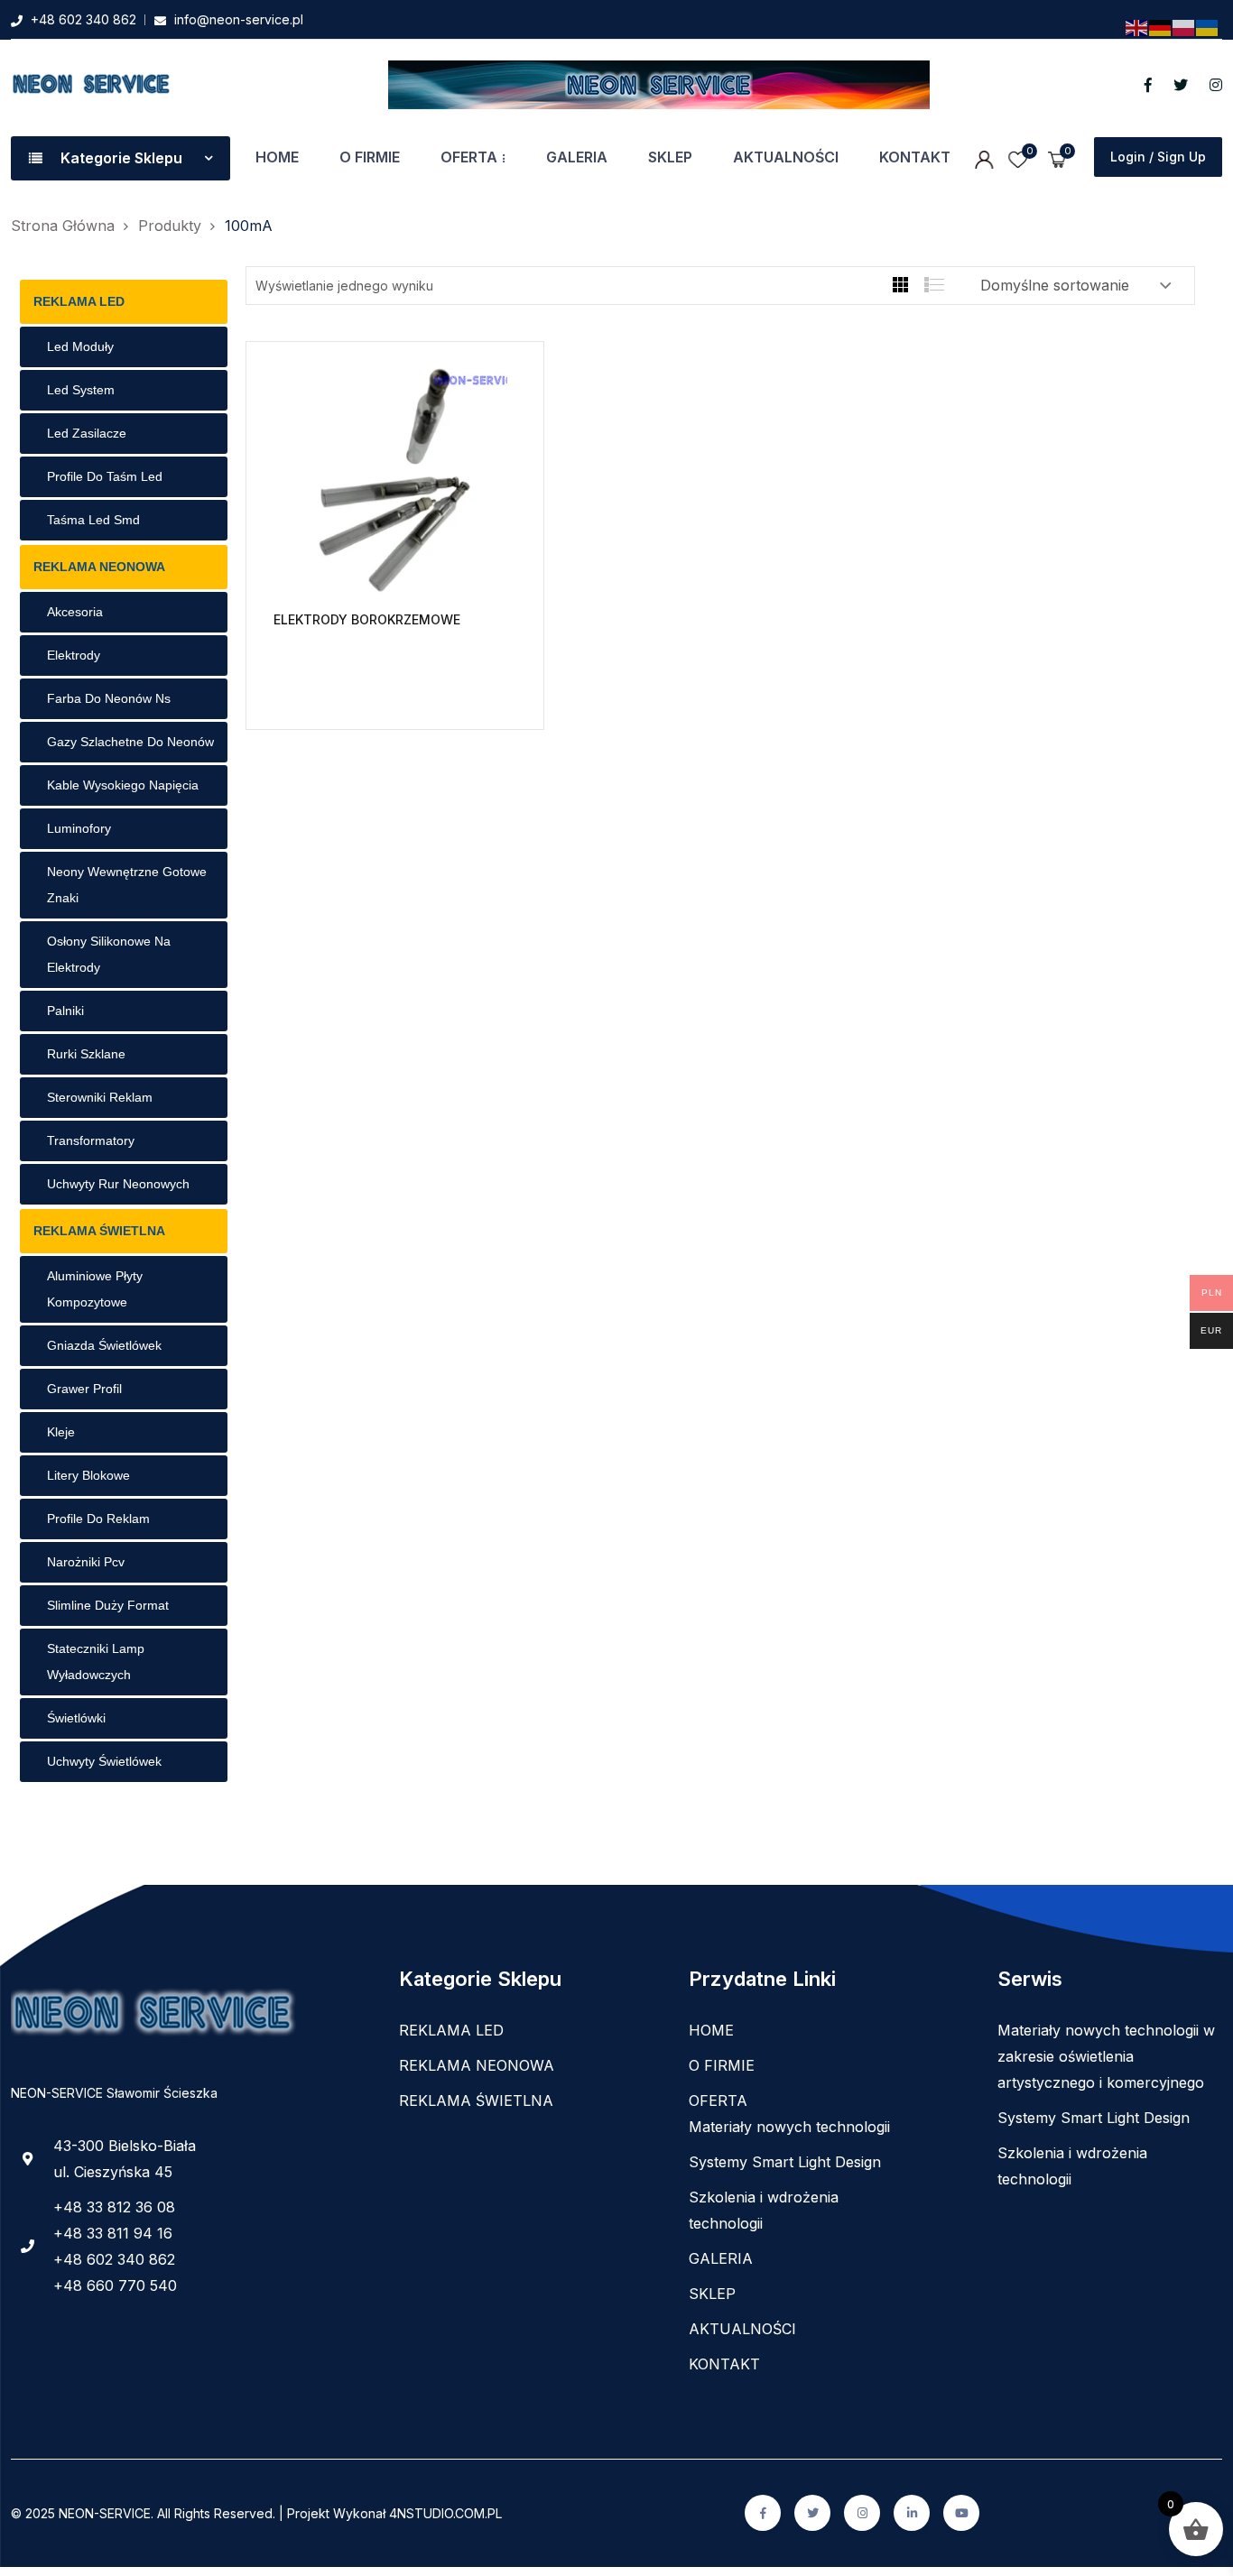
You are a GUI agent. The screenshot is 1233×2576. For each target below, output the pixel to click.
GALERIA (577, 157)
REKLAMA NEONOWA (99, 567)
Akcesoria (75, 612)
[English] (1137, 27)
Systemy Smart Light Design (785, 2162)
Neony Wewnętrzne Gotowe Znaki (127, 885)
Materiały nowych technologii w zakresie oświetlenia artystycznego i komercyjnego (1106, 2056)
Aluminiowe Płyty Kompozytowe (95, 1289)
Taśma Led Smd (93, 520)
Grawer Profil (84, 1389)
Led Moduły (80, 346)
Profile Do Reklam (98, 1519)
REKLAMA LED (79, 301)
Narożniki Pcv (86, 1562)
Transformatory (91, 1140)
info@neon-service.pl (239, 19)
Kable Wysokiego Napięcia (123, 785)
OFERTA (469, 157)
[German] (1161, 27)
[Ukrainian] (1208, 27)
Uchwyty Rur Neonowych (118, 1184)
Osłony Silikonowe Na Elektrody (109, 954)
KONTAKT (915, 157)
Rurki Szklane (86, 1054)
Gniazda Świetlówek (104, 1345)
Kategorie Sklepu (121, 158)
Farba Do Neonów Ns (109, 698)
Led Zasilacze (87, 433)
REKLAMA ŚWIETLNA (99, 1231)
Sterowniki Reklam (100, 1097)
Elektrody (74, 655)
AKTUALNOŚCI (786, 157)
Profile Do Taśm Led (105, 476)
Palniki (65, 1011)
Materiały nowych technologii (789, 2127)
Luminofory (79, 828)
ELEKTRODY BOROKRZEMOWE (367, 619)
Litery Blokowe (88, 1475)
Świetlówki (76, 1718)
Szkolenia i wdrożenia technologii (764, 2210)
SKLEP (670, 157)
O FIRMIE (370, 157)
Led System (81, 390)
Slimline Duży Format (108, 1605)
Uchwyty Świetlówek (104, 1761)
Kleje (61, 1432)
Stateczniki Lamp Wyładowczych (96, 1662)
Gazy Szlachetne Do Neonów (130, 742)
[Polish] (1184, 27)
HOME (277, 157)
